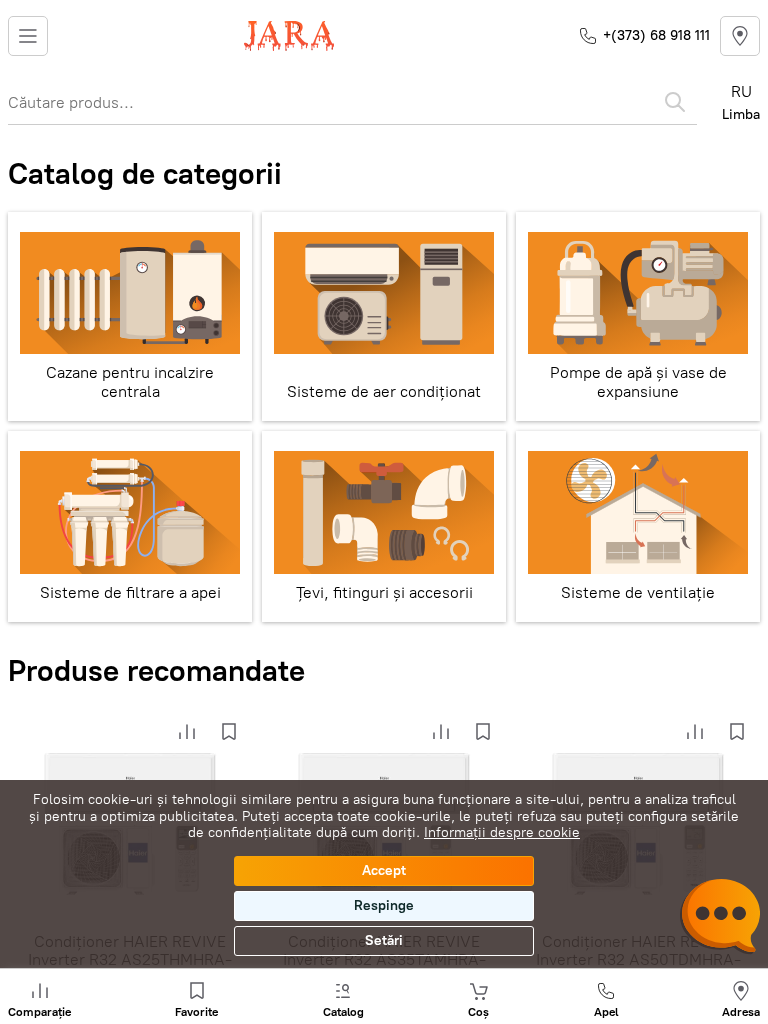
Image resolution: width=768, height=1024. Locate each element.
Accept (384, 870)
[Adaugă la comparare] (187, 732)
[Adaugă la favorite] (229, 732)
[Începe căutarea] (675, 102)
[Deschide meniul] (28, 36)
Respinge (384, 905)
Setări (384, 940)
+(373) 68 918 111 (656, 35)
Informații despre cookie (502, 832)
